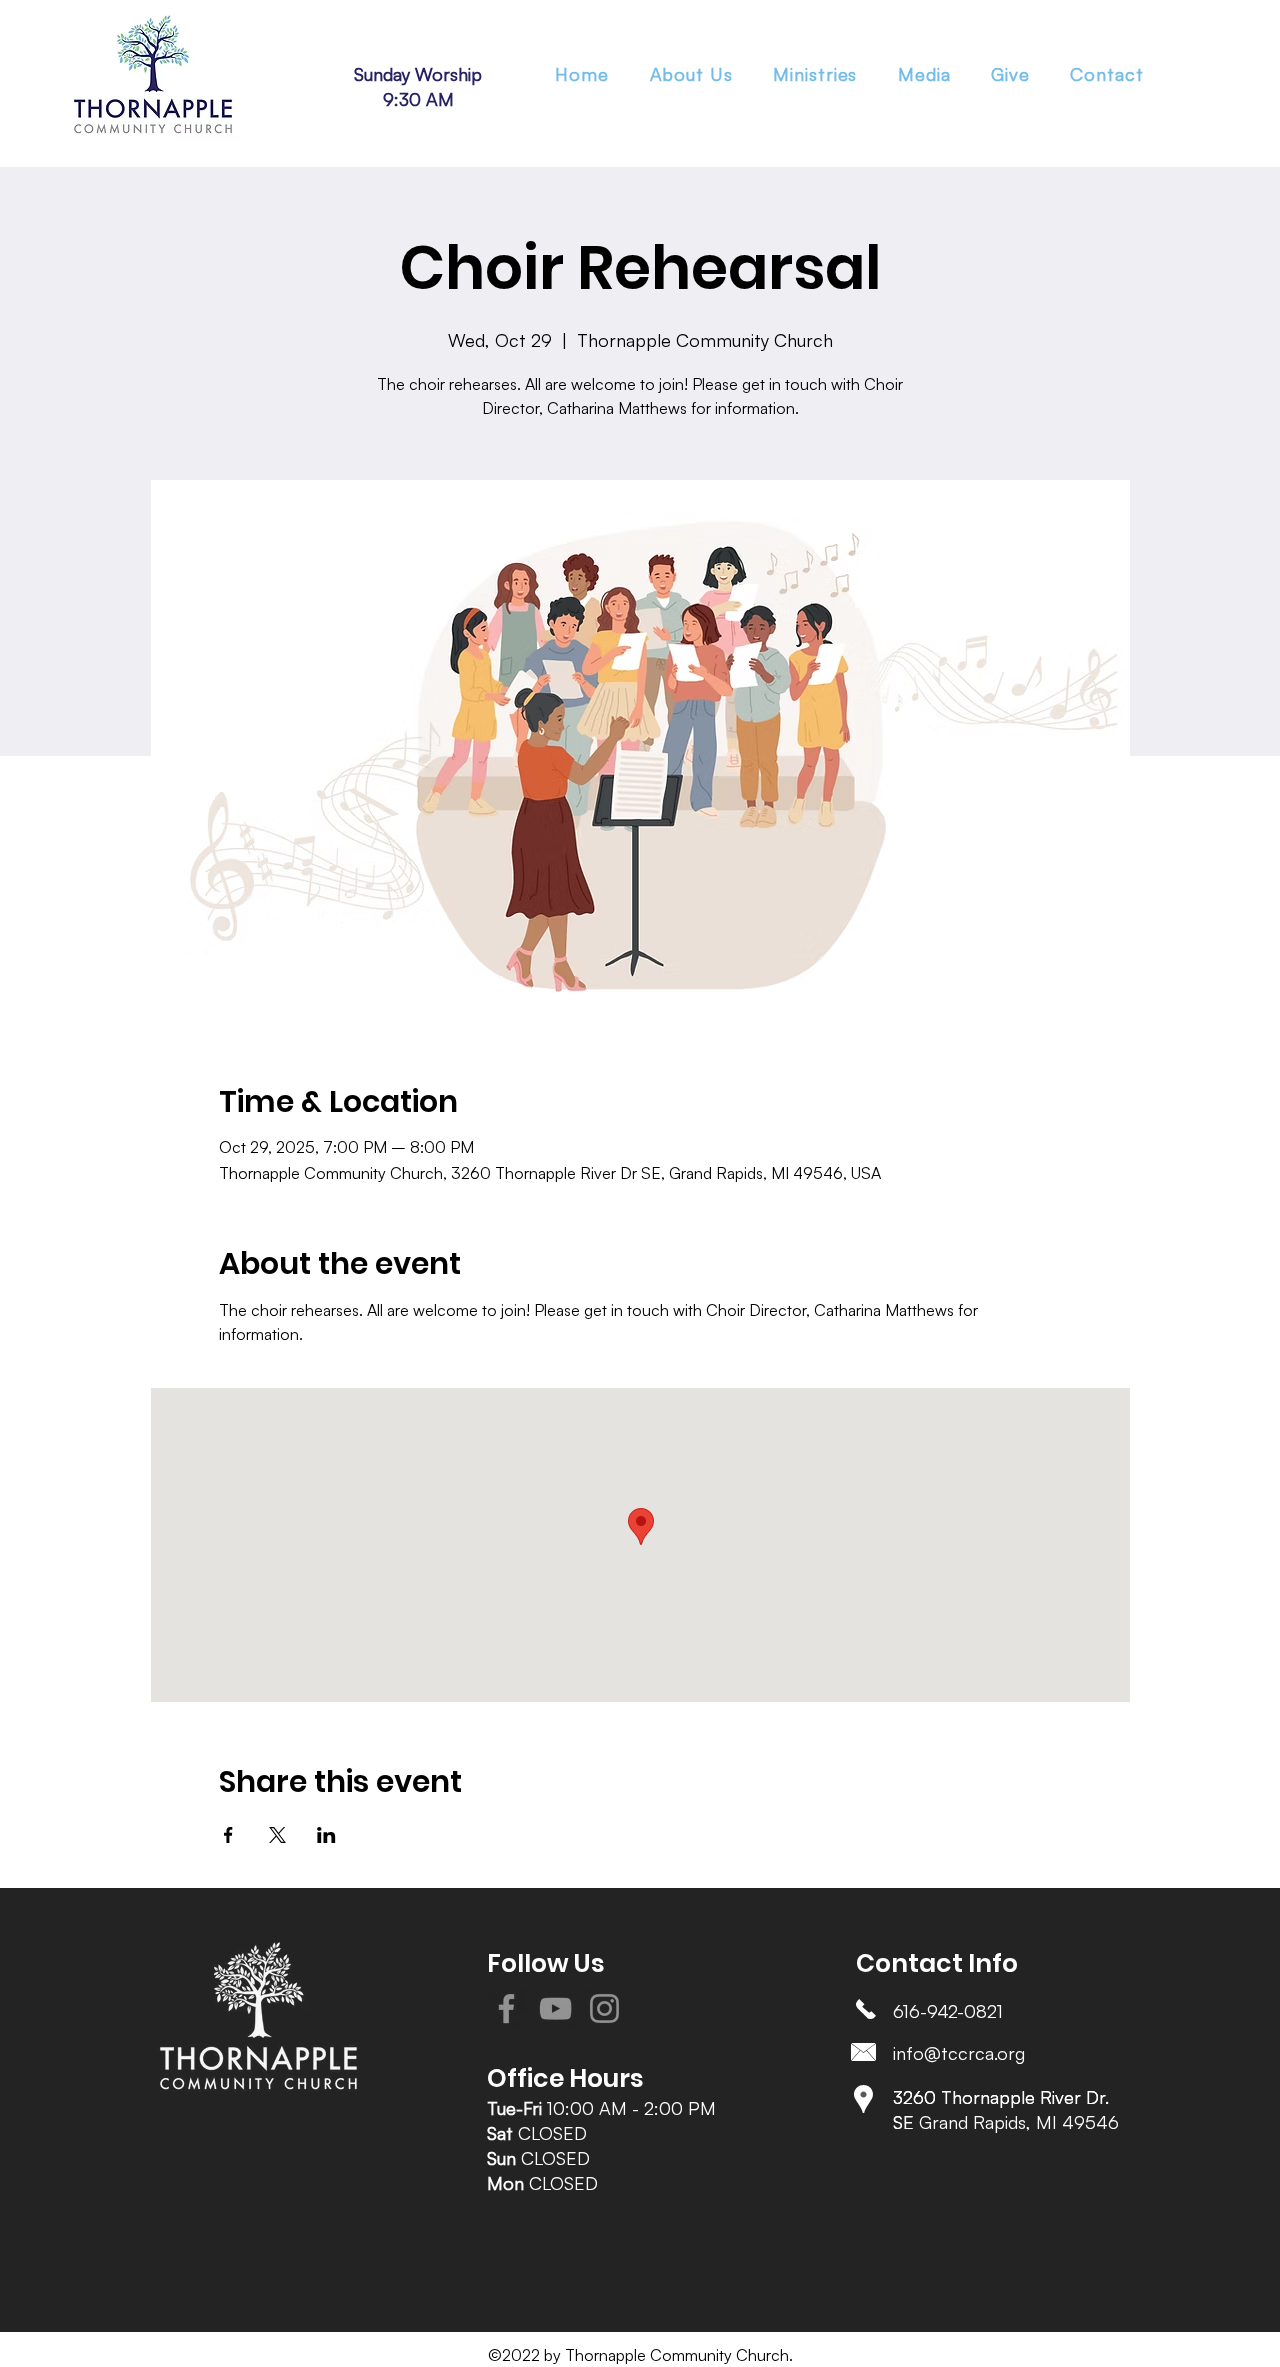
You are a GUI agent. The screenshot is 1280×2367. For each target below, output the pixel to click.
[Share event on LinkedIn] (326, 1835)
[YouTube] (555, 2008)
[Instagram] (604, 2008)
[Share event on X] (277, 1835)
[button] (815, 74)
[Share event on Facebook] (228, 1835)
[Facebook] (506, 2008)
